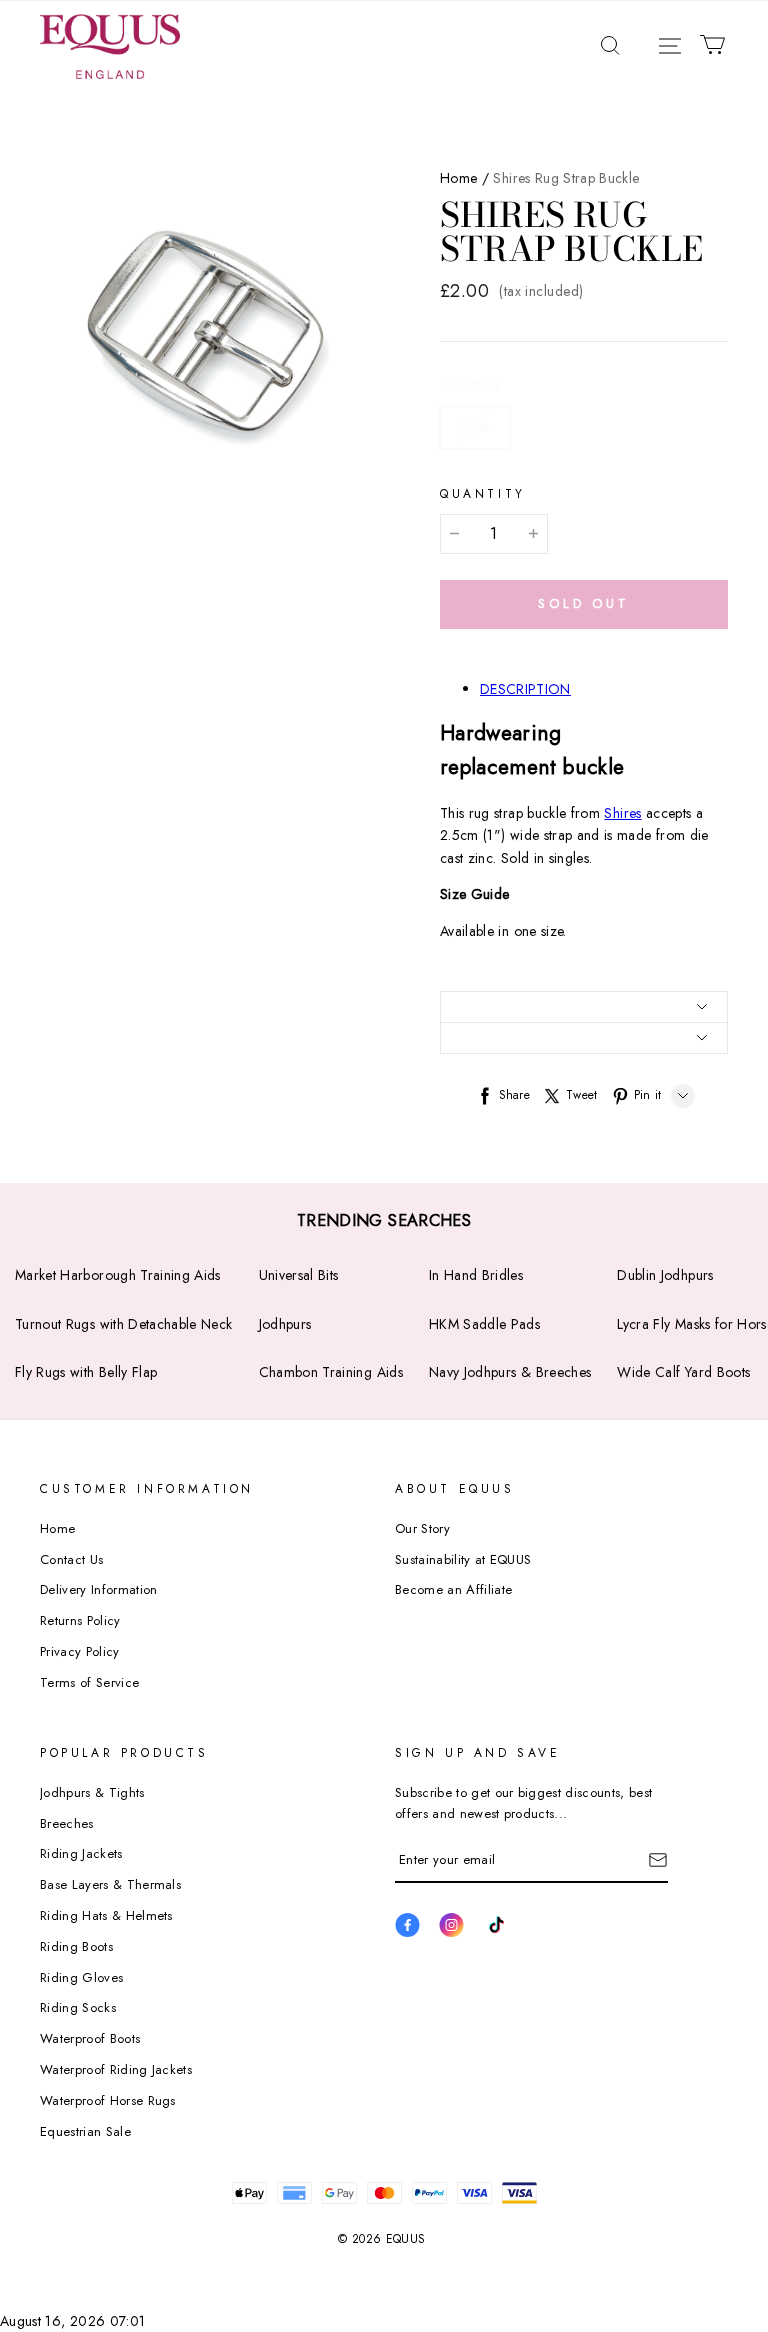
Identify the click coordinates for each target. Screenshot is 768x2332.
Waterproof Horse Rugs (108, 2100)
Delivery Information (99, 1589)
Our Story (422, 1528)
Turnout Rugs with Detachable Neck (124, 1324)
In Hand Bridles (476, 1275)
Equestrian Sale (85, 2131)
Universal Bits (299, 1275)
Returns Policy (80, 1620)
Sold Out (584, 603)
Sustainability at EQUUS (463, 1559)
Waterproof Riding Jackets (116, 2069)
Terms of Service (89, 1682)
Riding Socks (78, 2007)
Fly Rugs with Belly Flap (86, 1372)
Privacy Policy (80, 1651)
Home (458, 178)
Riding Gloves (81, 1977)
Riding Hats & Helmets (106, 1915)
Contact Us (71, 1559)
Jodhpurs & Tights (92, 1792)
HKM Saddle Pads (484, 1324)
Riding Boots (76, 1946)
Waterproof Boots (90, 2038)
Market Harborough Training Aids (118, 1275)
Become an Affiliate (453, 1589)
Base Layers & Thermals (110, 1884)
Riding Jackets (81, 1853)
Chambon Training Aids (331, 1372)
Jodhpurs (285, 1324)
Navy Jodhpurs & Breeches (510, 1372)
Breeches (67, 1823)
